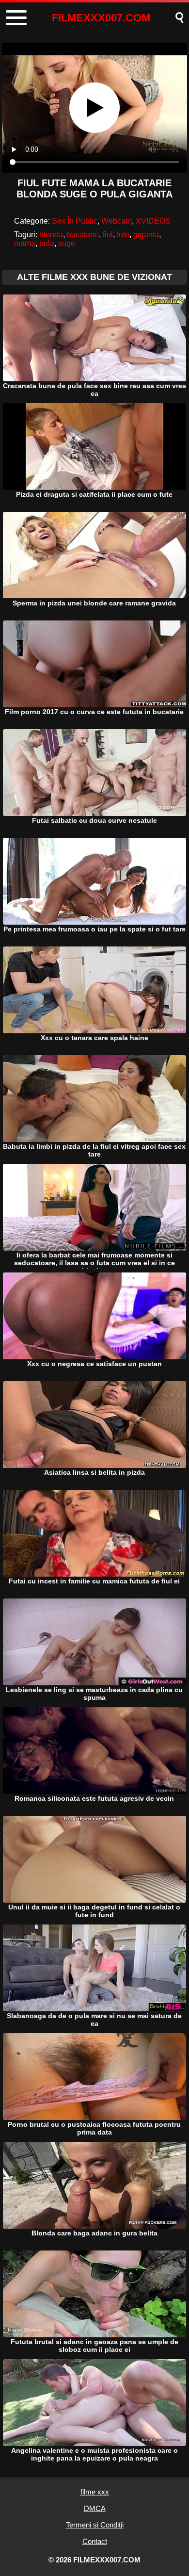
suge (67, 243)
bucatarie (83, 235)
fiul (108, 235)
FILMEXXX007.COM (101, 18)
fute (123, 235)
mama (25, 243)
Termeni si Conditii (95, 2525)
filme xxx (95, 2492)
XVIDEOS (153, 221)
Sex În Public (75, 221)
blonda (51, 235)
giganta (146, 235)
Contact (95, 2541)
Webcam (117, 221)
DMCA (95, 2508)
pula (47, 243)
